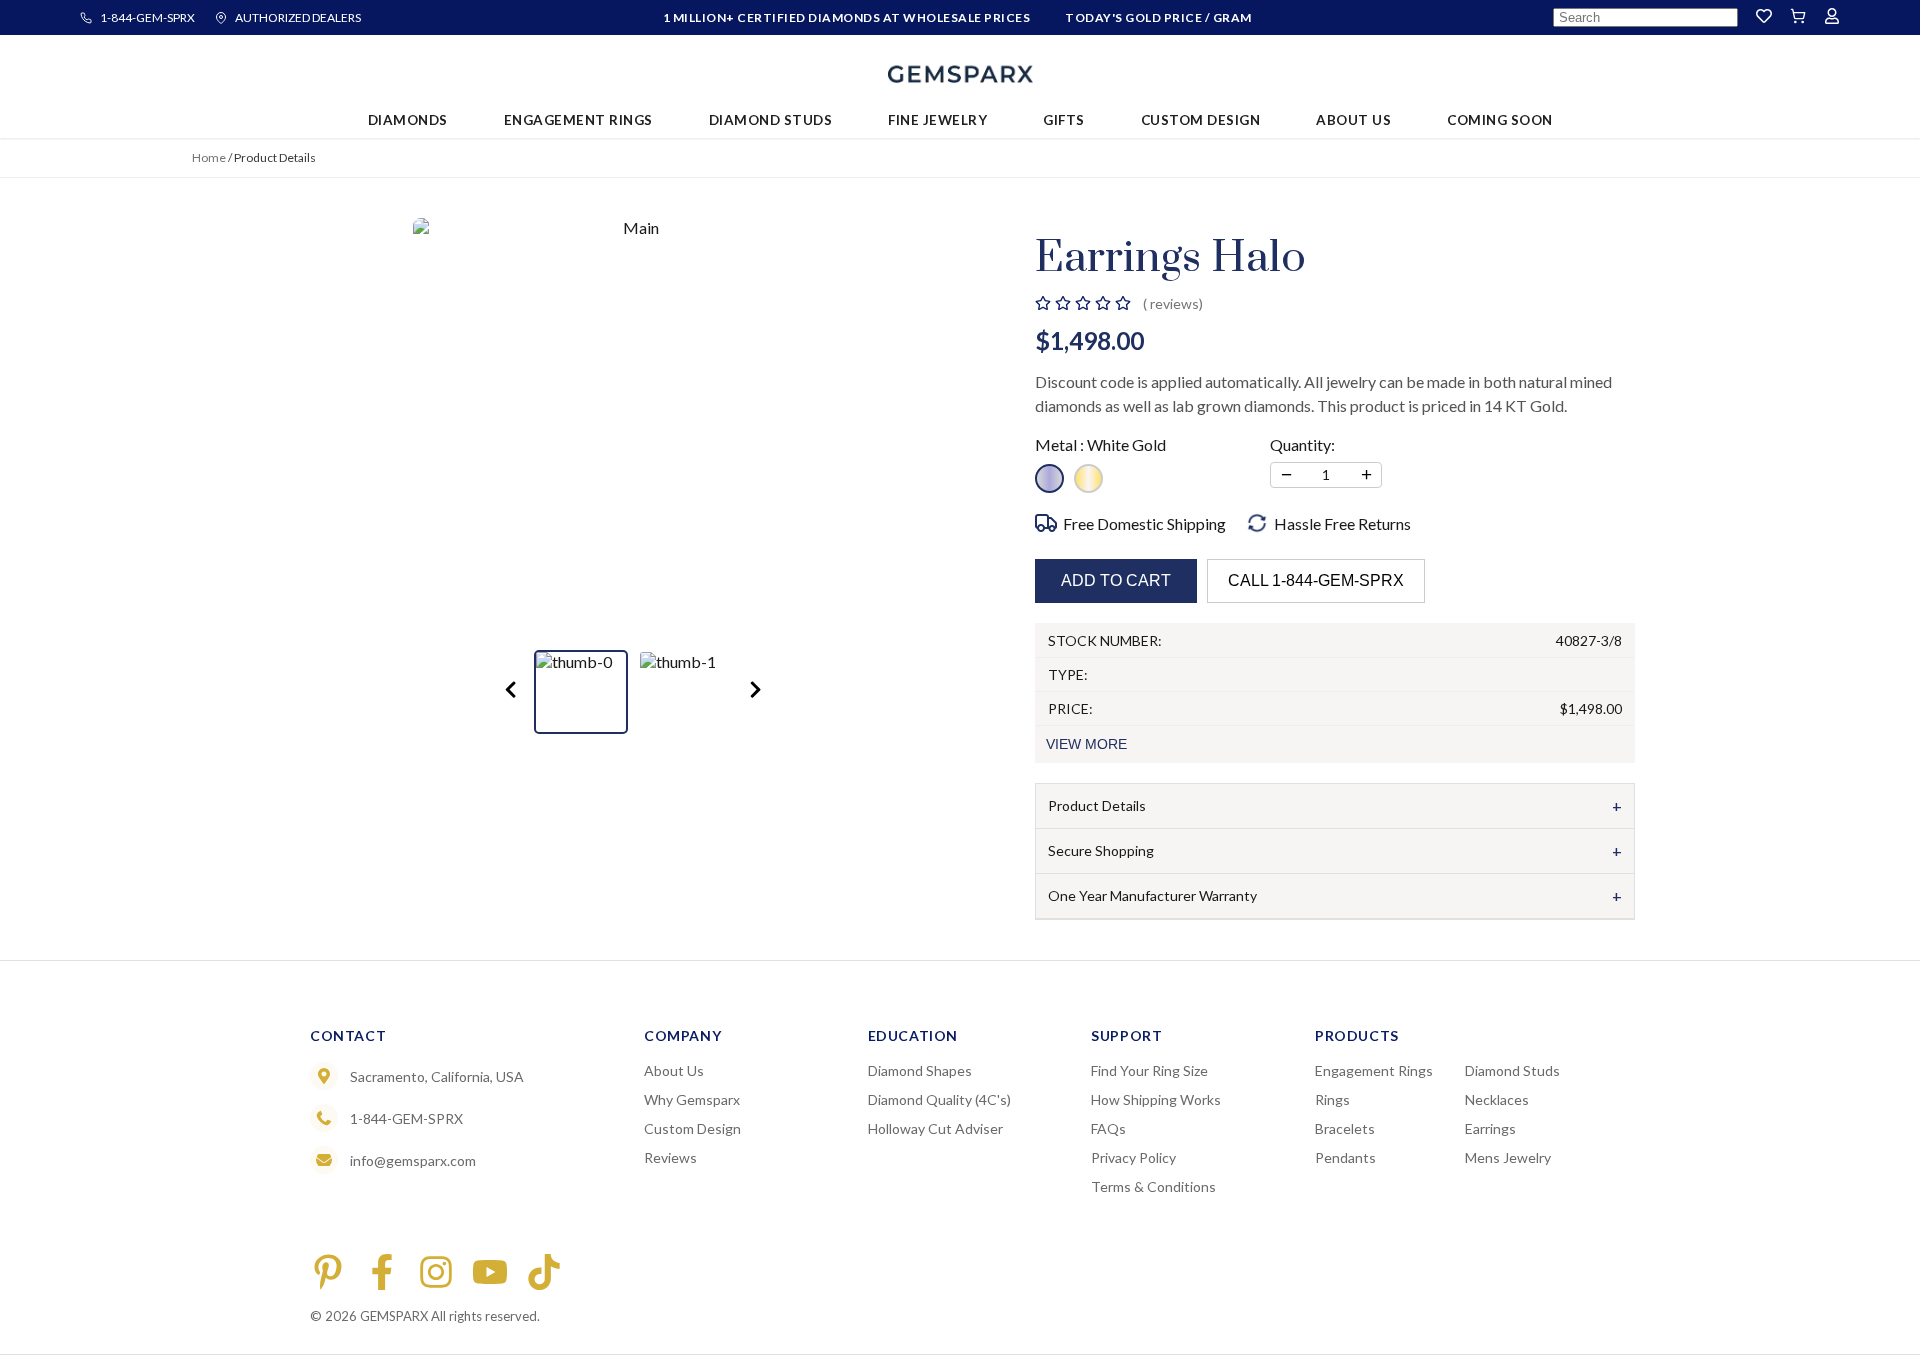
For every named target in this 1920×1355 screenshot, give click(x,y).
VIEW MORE (1086, 744)
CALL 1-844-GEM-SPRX (1316, 580)
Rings (1332, 1099)
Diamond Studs (1512, 1070)
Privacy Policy (1133, 1157)
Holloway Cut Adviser (935, 1128)
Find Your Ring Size (1149, 1070)
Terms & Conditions (1153, 1186)
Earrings (1490, 1128)
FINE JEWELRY (937, 120)
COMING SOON (1500, 120)
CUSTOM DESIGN (1201, 120)
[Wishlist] (1764, 17)
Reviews (670, 1157)
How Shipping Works (1156, 1099)
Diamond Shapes (920, 1070)
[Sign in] (1832, 17)
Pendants (1345, 1157)
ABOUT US (1353, 120)
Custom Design (692, 1128)
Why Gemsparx (692, 1099)
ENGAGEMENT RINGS (578, 120)
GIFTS (1064, 120)
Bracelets (1345, 1128)
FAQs (1108, 1128)
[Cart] (1798, 17)
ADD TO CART (1116, 580)
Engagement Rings (1374, 1070)
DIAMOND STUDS (771, 120)
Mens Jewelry (1508, 1157)
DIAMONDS (408, 120)
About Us (674, 1070)
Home (209, 157)
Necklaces (1497, 1099)
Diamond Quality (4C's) (939, 1099)
